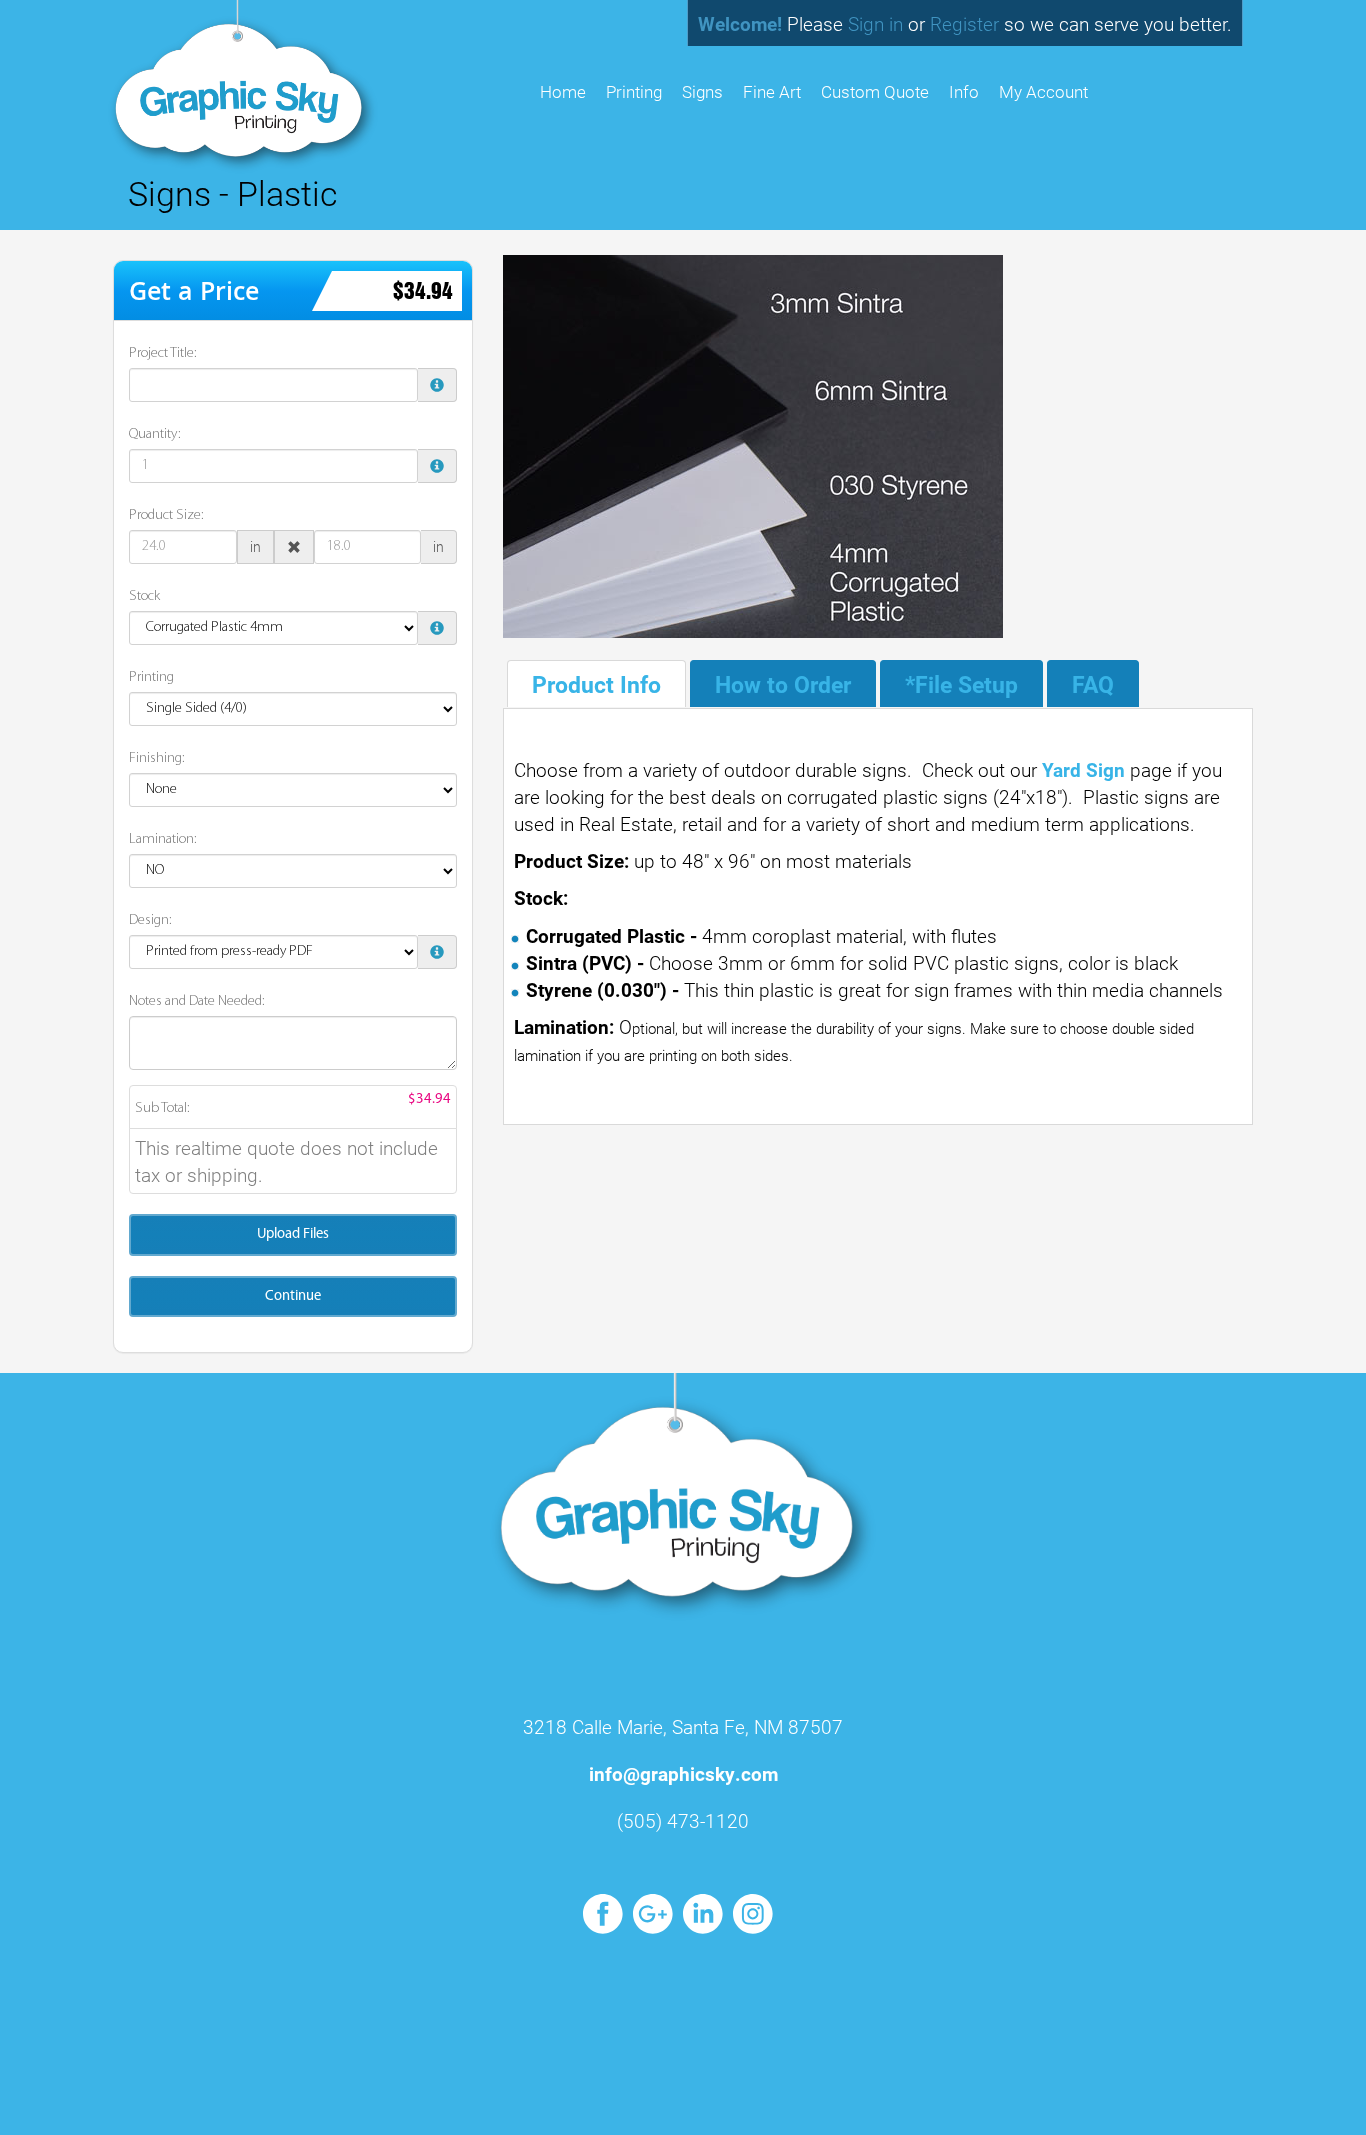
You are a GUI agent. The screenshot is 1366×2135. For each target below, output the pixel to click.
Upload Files (293, 1234)
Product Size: (166, 515)
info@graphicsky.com (683, 1773)
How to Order (783, 684)
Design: (150, 920)
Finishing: (157, 758)
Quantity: (155, 434)
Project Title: (163, 353)
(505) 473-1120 (683, 1820)
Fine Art (772, 91)
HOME (563, 91)
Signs (702, 91)
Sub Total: (162, 1108)
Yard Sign (1083, 769)
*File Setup (961, 684)
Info (964, 91)
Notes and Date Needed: (197, 1001)
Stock (144, 596)
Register (964, 23)
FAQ (1093, 684)
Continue (293, 1296)
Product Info (596, 684)
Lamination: (163, 839)
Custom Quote (875, 91)
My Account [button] (1043, 91)
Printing (634, 91)
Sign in (875, 23)
